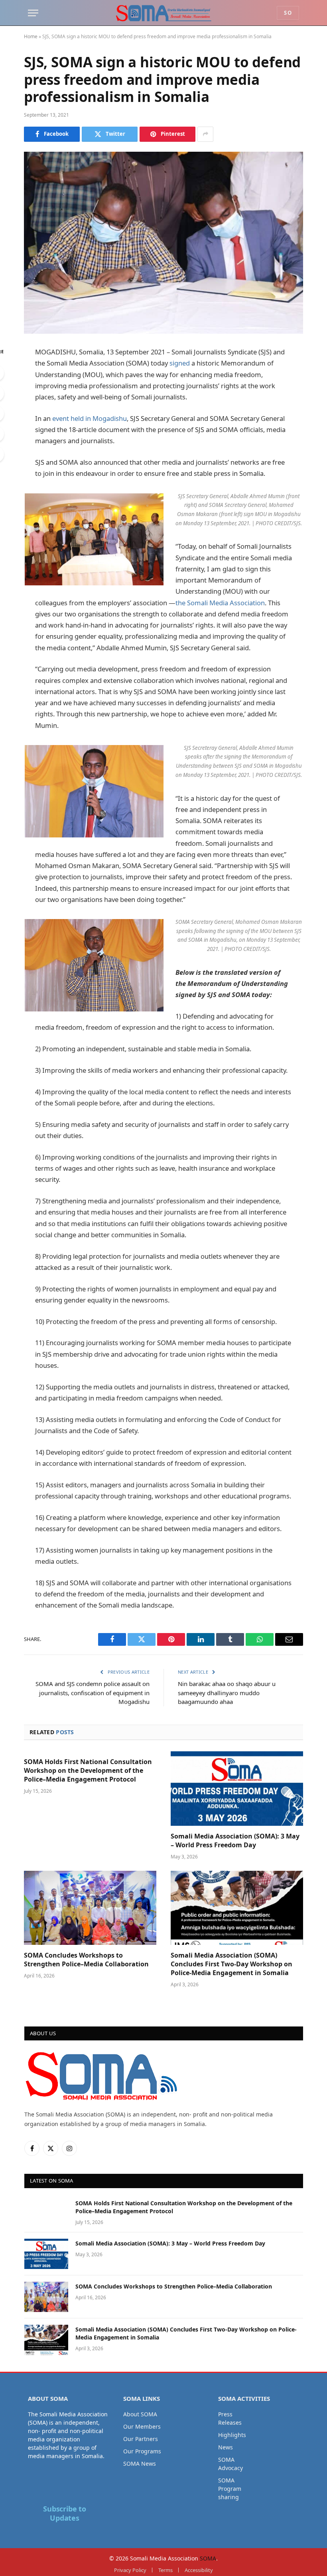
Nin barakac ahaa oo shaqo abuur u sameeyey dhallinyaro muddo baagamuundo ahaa (227, 1693)
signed (180, 363)
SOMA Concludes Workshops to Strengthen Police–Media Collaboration (86, 1960)
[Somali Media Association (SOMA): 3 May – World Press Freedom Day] (237, 1789)
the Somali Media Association (220, 603)
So (288, 13)
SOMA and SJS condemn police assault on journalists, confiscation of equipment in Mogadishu (93, 1693)
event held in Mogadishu (90, 418)
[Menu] (33, 13)
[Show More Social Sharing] (205, 134)
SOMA (208, 2558)
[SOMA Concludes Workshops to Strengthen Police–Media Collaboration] (90, 1908)
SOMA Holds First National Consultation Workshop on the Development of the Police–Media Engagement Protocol (88, 1771)
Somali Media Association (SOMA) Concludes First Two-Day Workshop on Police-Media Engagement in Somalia (231, 1964)
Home (31, 36)
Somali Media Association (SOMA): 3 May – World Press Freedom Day (235, 1841)
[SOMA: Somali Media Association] (163, 13)
